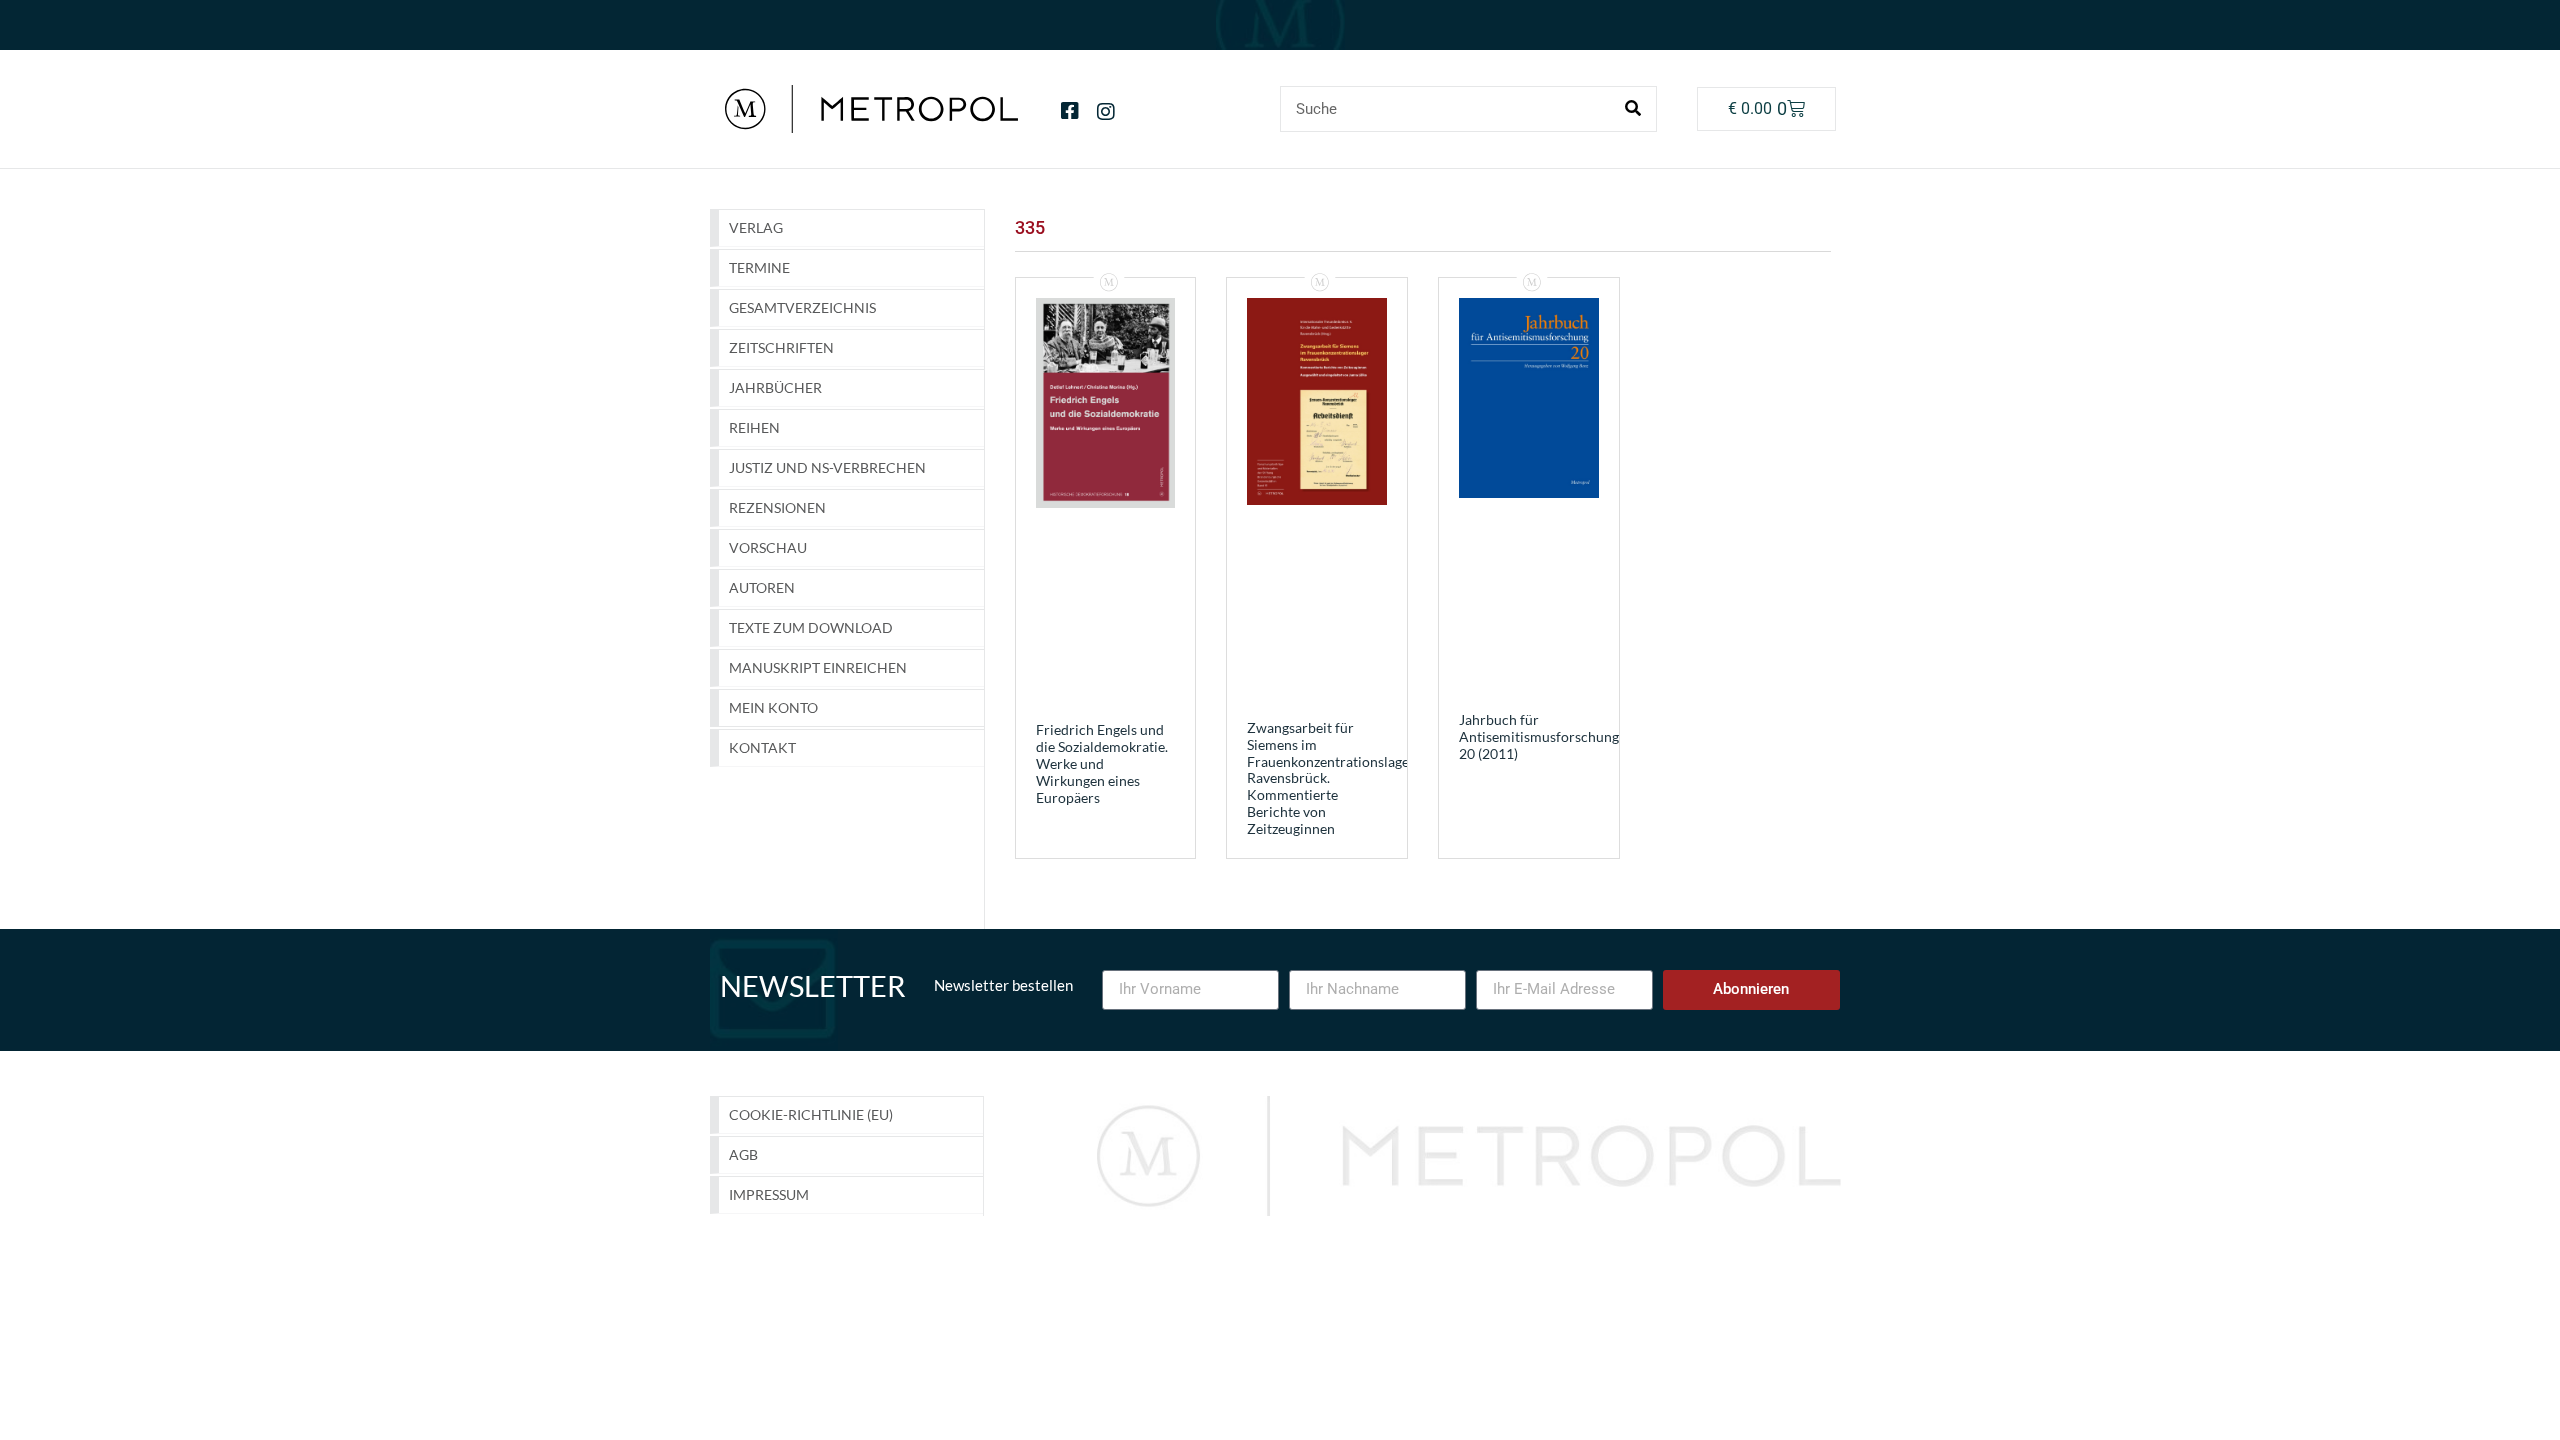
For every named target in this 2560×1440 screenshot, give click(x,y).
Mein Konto (773, 707)
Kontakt (762, 747)
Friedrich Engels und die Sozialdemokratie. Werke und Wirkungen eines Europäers (1102, 763)
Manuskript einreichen (818, 667)
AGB (743, 1154)
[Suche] (1633, 109)
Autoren (762, 587)
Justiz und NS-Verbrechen (827, 467)
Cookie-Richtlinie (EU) (811, 1114)
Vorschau (768, 547)
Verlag (756, 227)
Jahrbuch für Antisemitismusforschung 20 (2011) (1539, 736)
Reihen (754, 427)
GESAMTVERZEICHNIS (802, 307)
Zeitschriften (781, 347)
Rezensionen (777, 507)
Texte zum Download (811, 627)
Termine (759, 267)
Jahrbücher (775, 387)
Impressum (769, 1194)
